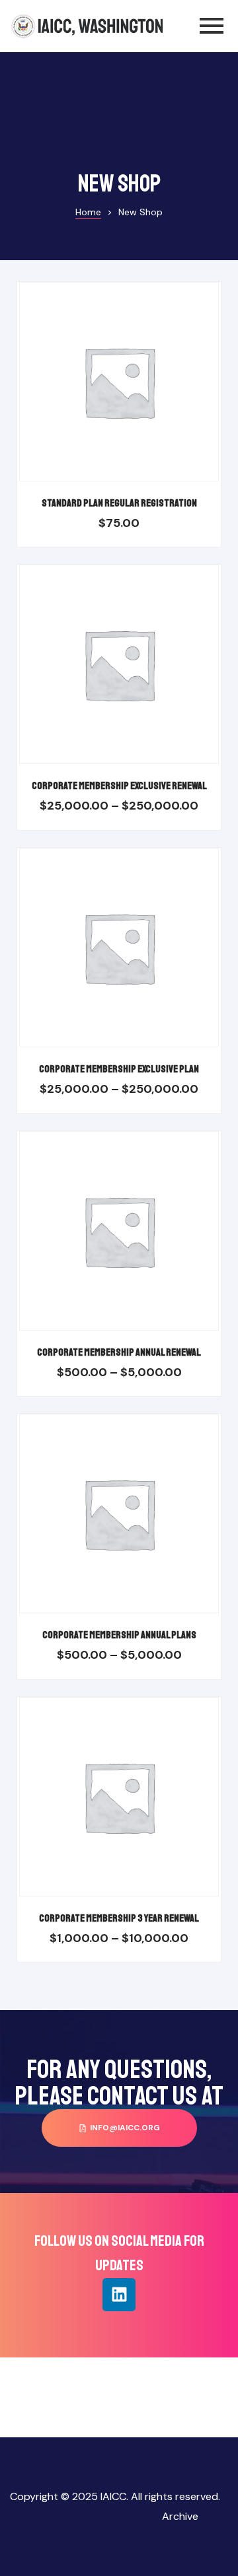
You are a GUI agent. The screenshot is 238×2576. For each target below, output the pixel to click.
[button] (119, 2128)
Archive (180, 2516)
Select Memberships (135, 395)
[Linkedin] (119, 2295)
